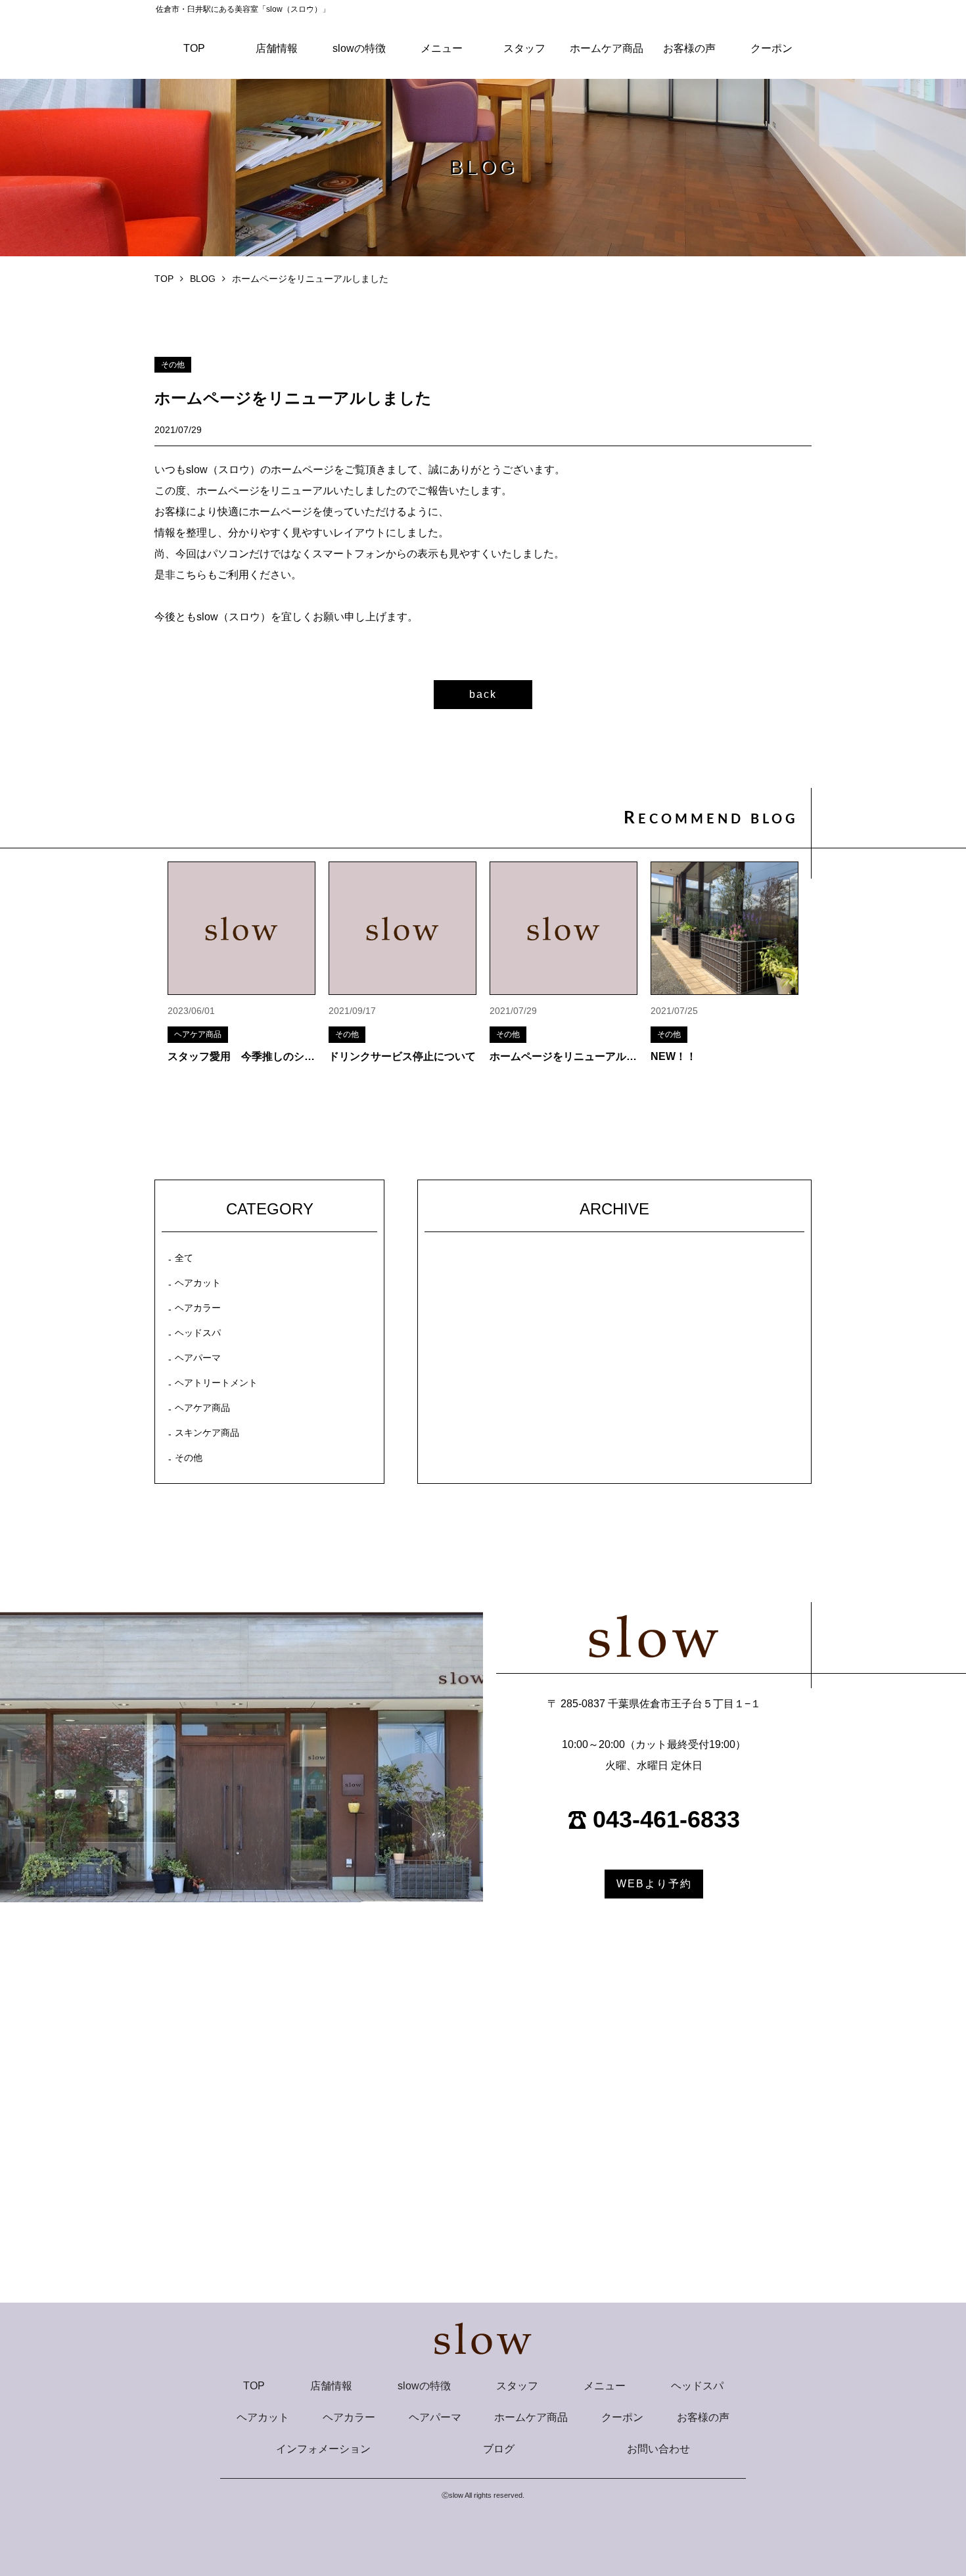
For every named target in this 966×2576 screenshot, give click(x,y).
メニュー (442, 48)
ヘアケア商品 (202, 1408)
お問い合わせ (658, 2449)
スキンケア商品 (207, 1433)
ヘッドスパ (198, 1333)
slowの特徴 (359, 48)
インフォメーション (323, 2449)
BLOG (203, 279)
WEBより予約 (654, 1884)
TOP (194, 48)
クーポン (771, 48)
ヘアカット (198, 1283)
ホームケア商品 (607, 48)
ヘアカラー (198, 1308)
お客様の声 (689, 48)
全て (184, 1258)
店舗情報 (277, 48)
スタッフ (524, 48)
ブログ (499, 2449)
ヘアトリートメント (216, 1383)
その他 (189, 1458)
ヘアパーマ (198, 1358)
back (483, 694)
